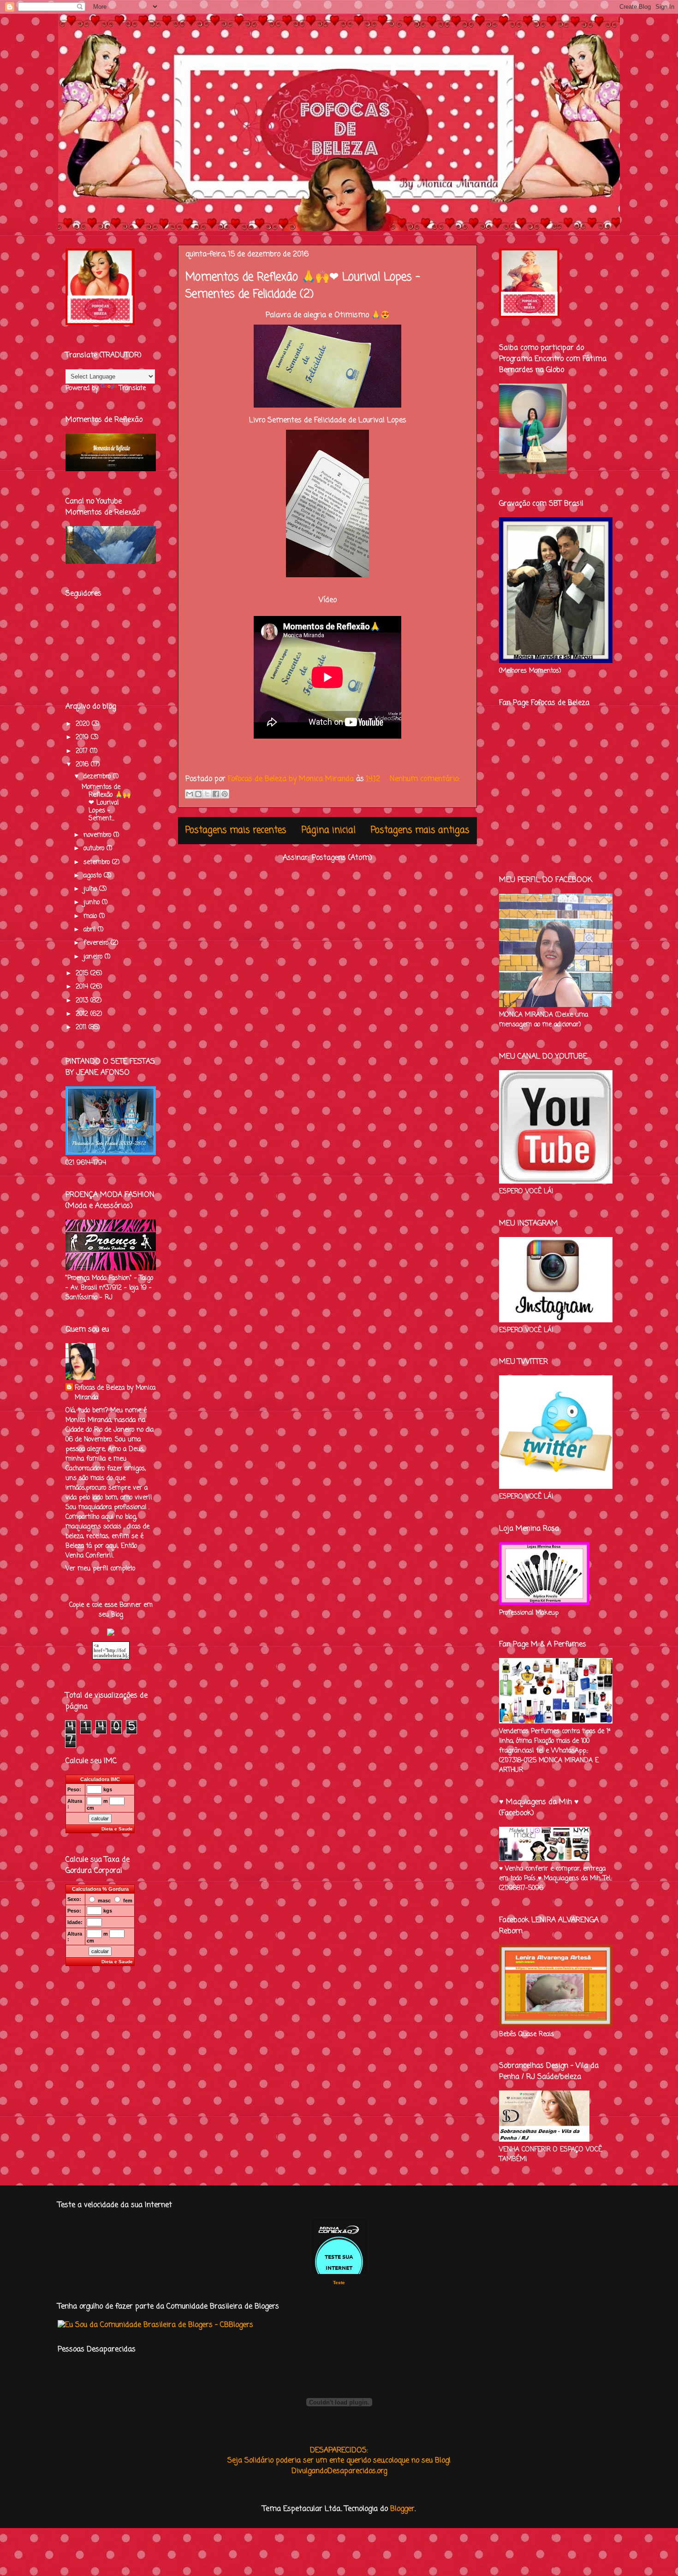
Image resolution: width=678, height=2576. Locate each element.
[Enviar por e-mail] (190, 794)
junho (93, 903)
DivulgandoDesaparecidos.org (339, 2471)
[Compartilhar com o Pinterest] (225, 794)
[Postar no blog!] (198, 794)
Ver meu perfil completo (100, 1569)
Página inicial (329, 830)
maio (91, 916)
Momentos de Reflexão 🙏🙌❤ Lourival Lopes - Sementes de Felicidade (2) (303, 286)
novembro (98, 835)
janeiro (94, 957)
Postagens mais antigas (420, 830)
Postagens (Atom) (342, 858)
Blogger (402, 2509)
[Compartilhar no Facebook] (216, 794)
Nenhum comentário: (425, 779)
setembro (98, 862)
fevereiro (97, 943)
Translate (132, 388)
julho (91, 889)
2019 (83, 737)
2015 (83, 974)
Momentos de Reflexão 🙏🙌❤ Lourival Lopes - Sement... (106, 803)
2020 (84, 724)
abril (91, 930)
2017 (83, 751)
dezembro (98, 777)
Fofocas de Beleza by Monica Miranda (115, 1393)
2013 (83, 1001)
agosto (94, 876)
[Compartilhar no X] (207, 794)
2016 (83, 765)
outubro (95, 849)
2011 (82, 1027)
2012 (83, 1014)
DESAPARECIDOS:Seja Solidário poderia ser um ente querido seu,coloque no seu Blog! (339, 2456)
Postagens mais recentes (236, 830)
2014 (83, 987)
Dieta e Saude (117, 1829)
